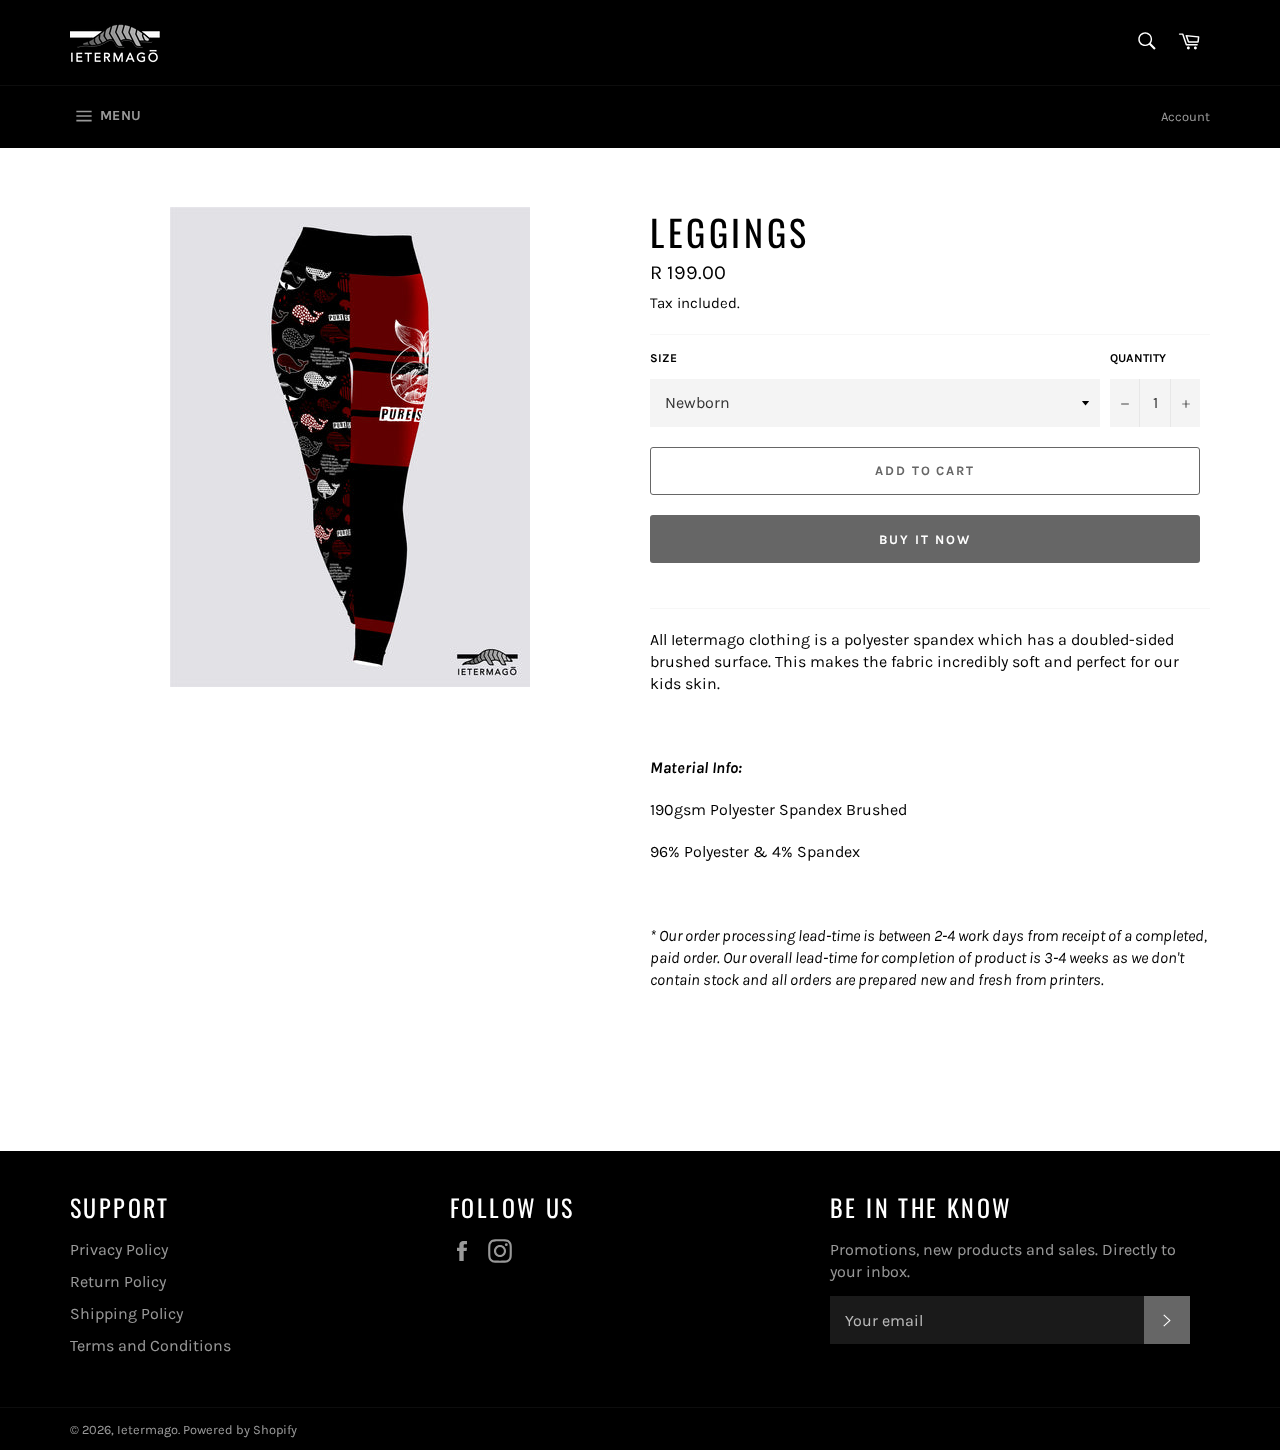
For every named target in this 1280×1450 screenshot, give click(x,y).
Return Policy (118, 1281)
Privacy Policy (119, 1249)
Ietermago (147, 1429)
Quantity (1138, 358)
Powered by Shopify (240, 1429)
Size (663, 358)
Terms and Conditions (150, 1345)
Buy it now (925, 539)
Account (1185, 116)
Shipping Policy (126, 1313)
